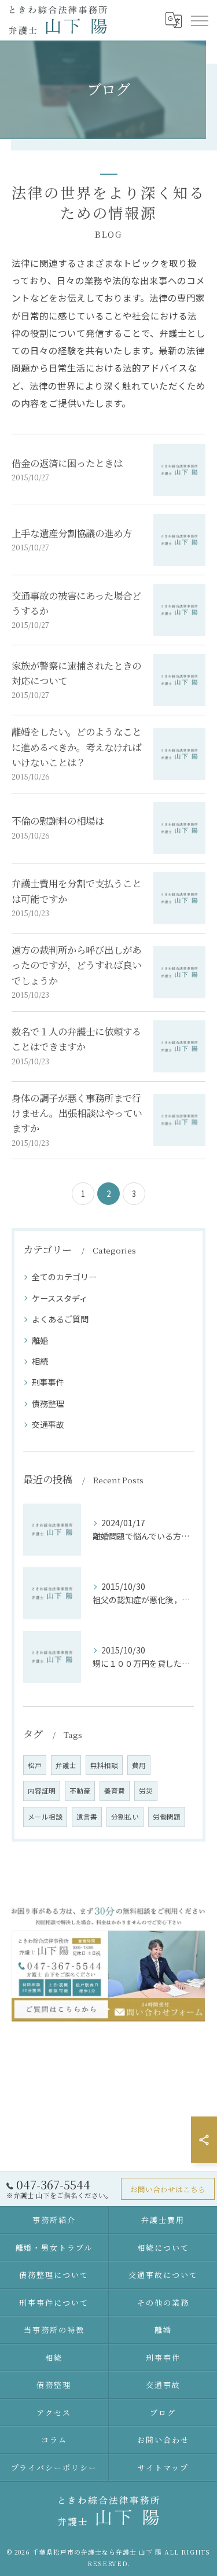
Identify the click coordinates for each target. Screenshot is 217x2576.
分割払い (125, 1817)
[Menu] (199, 20)
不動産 (80, 1791)
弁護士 (66, 1765)
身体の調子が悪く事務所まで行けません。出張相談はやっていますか (77, 1113)
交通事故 (48, 1424)
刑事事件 (48, 1382)
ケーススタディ (60, 1298)
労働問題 (167, 1817)
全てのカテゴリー (64, 1277)
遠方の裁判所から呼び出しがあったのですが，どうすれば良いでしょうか (76, 965)
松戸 (35, 1765)
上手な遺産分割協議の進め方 (72, 533)
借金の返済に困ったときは (67, 463)
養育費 (115, 1791)
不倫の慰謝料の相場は (58, 821)
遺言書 (87, 1817)
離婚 (40, 1340)
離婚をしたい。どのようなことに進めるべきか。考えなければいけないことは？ (76, 747)
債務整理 (48, 1403)
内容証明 (42, 1791)
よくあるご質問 (60, 1319)
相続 (40, 1361)
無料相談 (104, 1765)
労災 (146, 1791)
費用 (139, 1765)
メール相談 (45, 1817)
